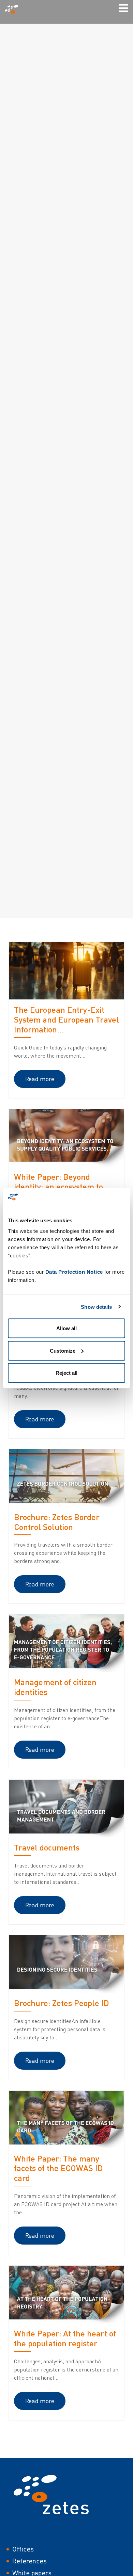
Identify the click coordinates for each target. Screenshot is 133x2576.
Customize (63, 1350)
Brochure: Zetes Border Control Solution (57, 1522)
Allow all (66, 1328)
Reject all (66, 1373)
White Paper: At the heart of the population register (65, 2338)
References (29, 2561)
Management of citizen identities (55, 1687)
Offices (23, 2549)
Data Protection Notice (74, 1272)
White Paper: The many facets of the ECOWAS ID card (58, 2168)
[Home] (14, 9)
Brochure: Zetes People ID (62, 2003)
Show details (96, 1307)
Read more (40, 1079)
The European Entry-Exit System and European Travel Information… (66, 1019)
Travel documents (47, 1847)
